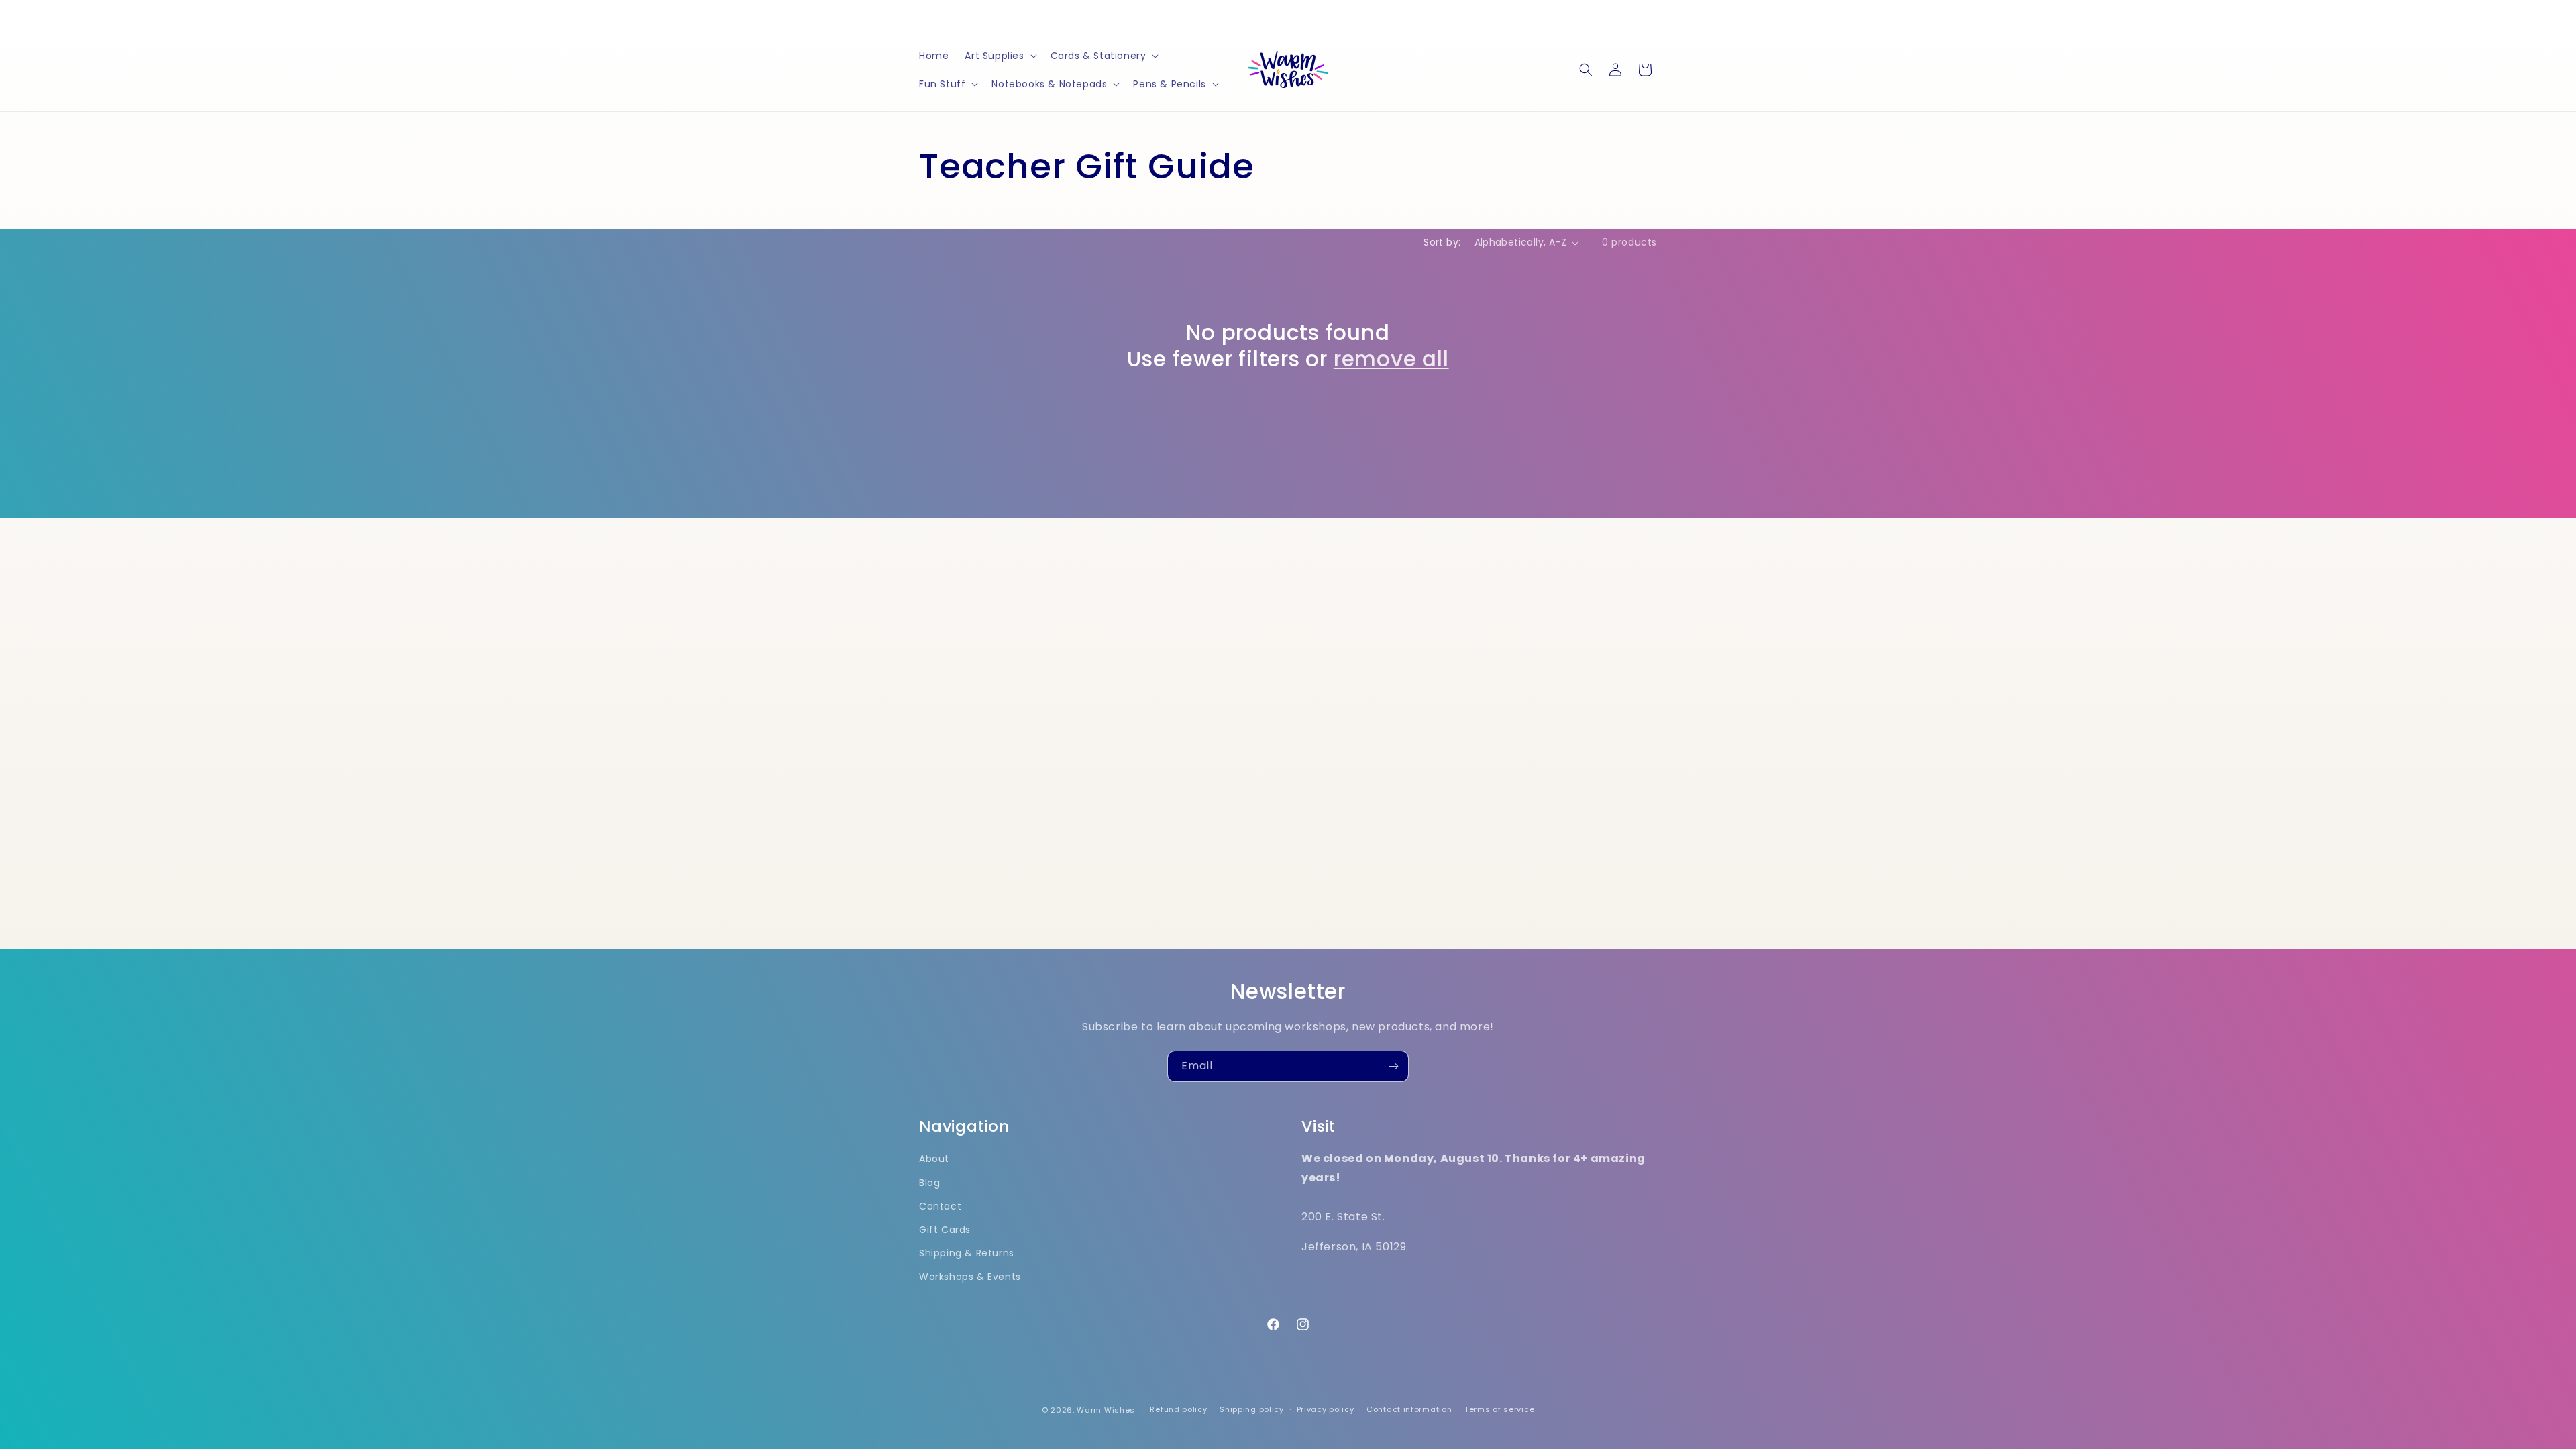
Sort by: (1442, 242)
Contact (940, 1206)
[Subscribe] (1393, 1066)
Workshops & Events (970, 1277)
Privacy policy (1326, 1409)
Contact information (1409, 1409)
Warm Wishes (1106, 1410)
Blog (929, 1183)
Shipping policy (1252, 1409)
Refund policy (1178, 1409)
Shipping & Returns (967, 1253)
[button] (999, 56)
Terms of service (1499, 1409)
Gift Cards (945, 1230)
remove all (1391, 359)
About (934, 1159)
